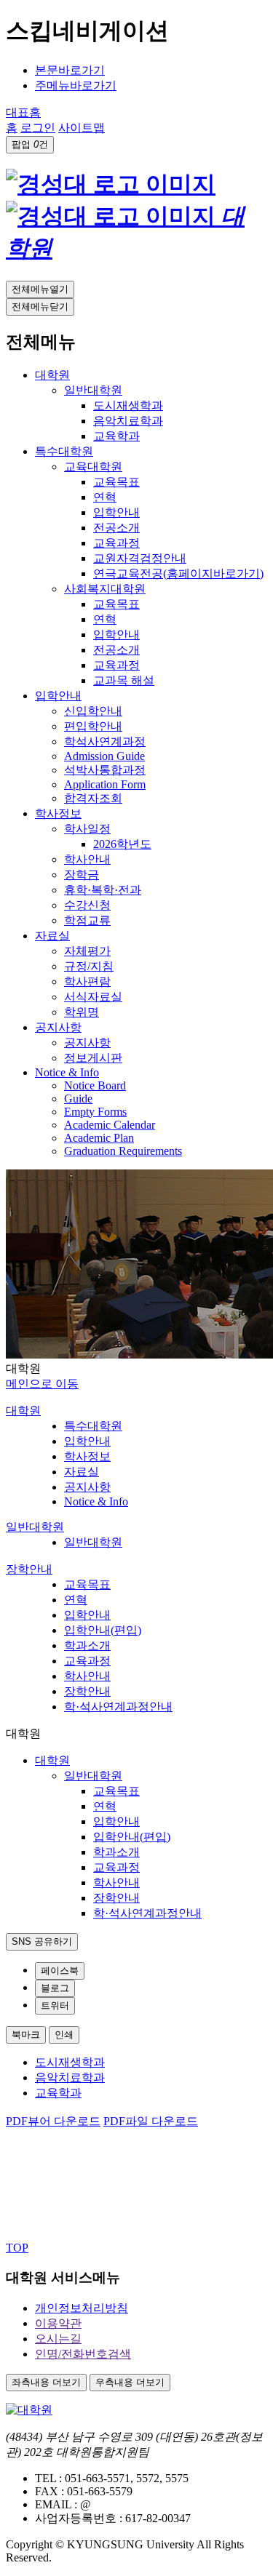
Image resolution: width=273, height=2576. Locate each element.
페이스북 (60, 1971)
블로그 (55, 1988)
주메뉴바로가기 (76, 85)
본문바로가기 (70, 70)
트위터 (55, 2005)
